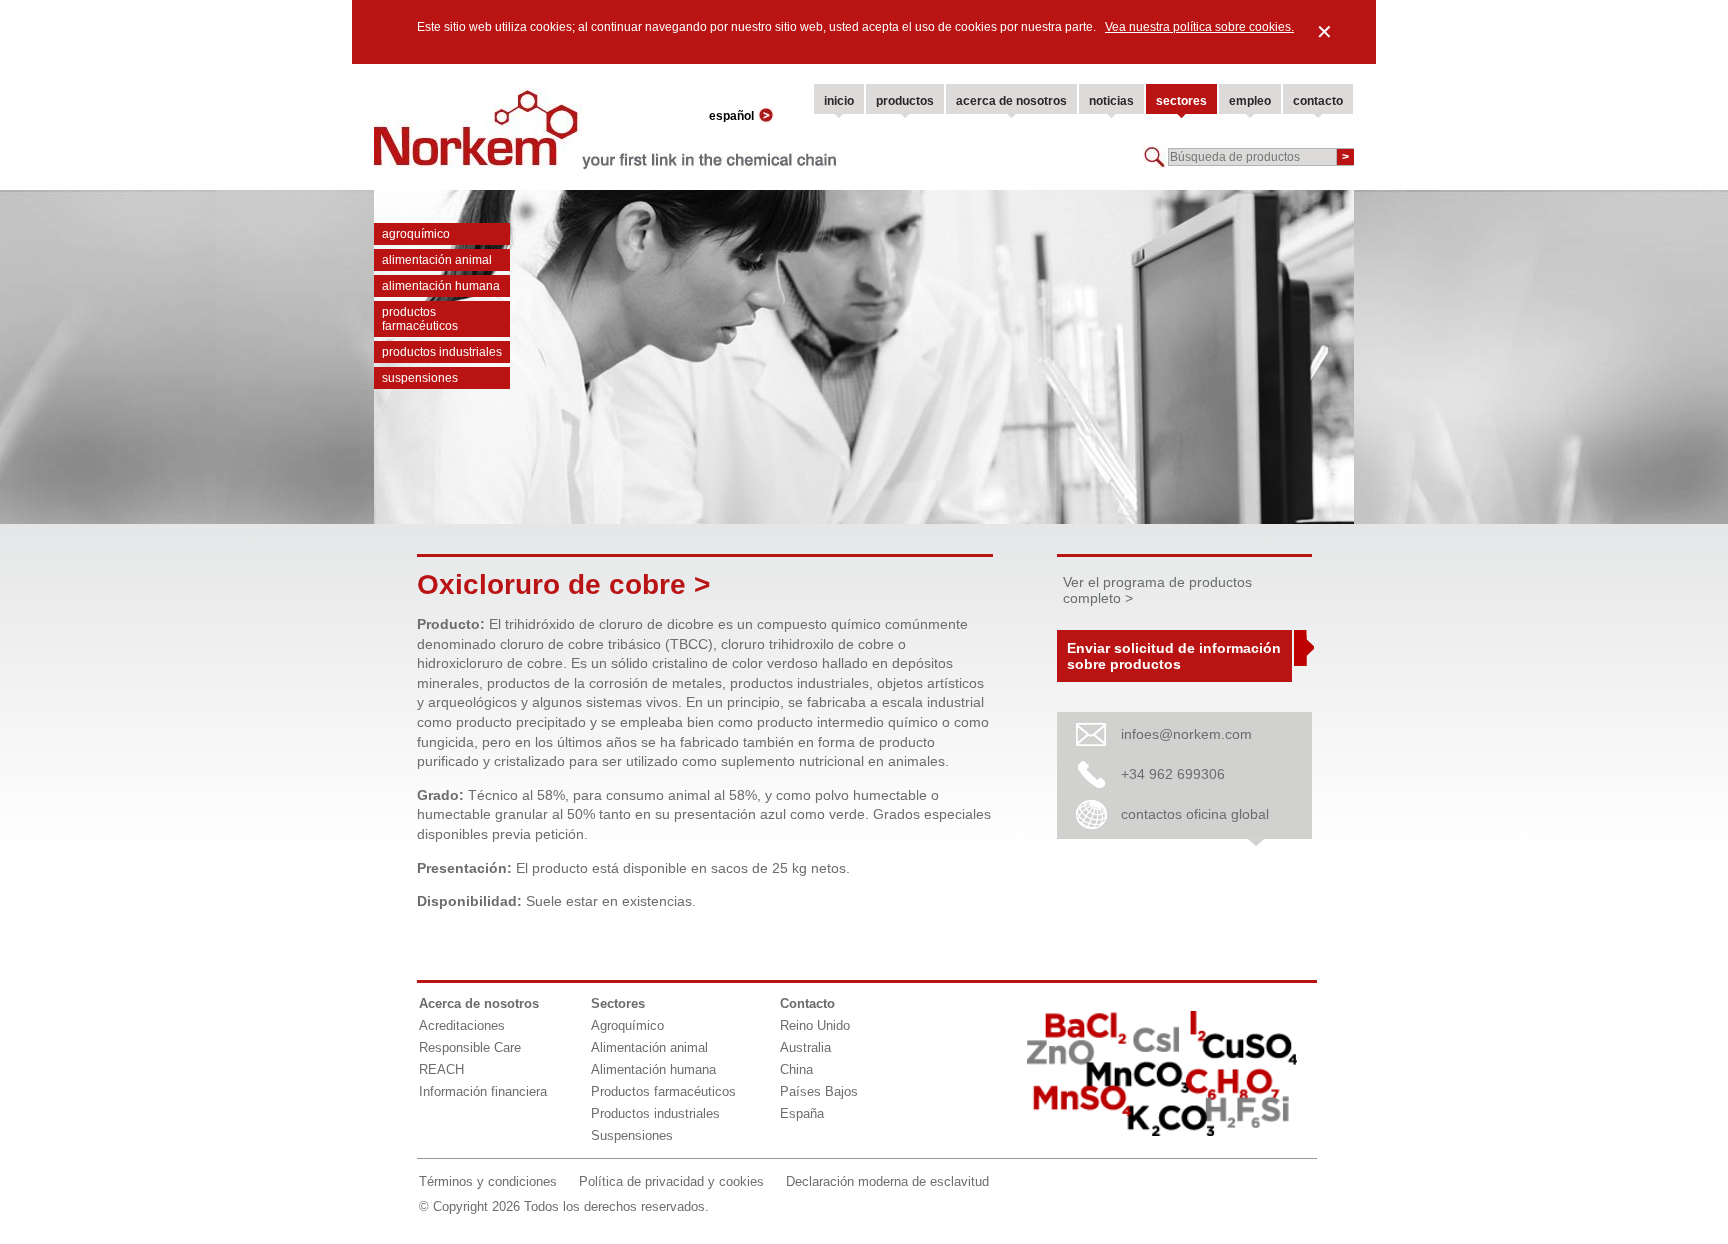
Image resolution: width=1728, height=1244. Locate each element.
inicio (839, 101)
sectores (1181, 101)
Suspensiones (420, 378)
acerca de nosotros (1011, 101)
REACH (441, 1069)
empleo (1250, 101)
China (796, 1069)
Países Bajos (819, 1091)
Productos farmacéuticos (420, 319)
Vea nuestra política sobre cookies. (1199, 27)
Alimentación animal (437, 260)
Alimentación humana (441, 286)
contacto (1318, 101)
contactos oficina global (1195, 814)
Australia (805, 1047)
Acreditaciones (462, 1025)
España (802, 1113)
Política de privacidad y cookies (671, 1181)
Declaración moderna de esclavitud (887, 1181)
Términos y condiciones (488, 1181)
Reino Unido (815, 1025)
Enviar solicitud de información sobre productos (1174, 656)
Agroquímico (416, 234)
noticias (1111, 101)
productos (905, 101)
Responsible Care (470, 1047)
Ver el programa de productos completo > (1157, 590)
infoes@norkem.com (1186, 734)
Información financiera (483, 1091)
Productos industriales (442, 352)
